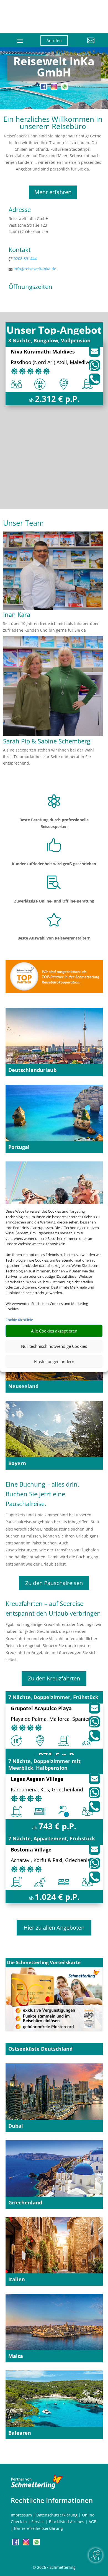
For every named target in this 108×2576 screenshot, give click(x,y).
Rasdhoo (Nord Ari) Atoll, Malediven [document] (52, 363)
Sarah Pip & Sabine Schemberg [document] (47, 741)
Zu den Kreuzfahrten (54, 1678)
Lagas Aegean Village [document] (37, 1779)
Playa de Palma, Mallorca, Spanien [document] (51, 1719)
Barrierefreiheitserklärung (38, 2528)
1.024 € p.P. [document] (57, 1897)
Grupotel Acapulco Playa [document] (41, 1709)
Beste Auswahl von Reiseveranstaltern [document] (54, 938)
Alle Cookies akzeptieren (54, 1331)
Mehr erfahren (53, 192)
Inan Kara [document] (17, 615)
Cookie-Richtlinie (19, 1320)
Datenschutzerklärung (57, 2515)
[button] (85, 45)
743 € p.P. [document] (57, 1826)
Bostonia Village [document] (31, 1850)
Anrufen (54, 40)
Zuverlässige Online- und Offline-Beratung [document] (54, 901)
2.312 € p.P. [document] (57, 399)
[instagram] (55, 88)
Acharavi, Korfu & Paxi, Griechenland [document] (54, 1861)
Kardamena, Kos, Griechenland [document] (47, 1790)
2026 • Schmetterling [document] (56, 2567)
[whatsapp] (65, 88)
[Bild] (53, 608)
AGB (92, 2522)
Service (38, 2522)
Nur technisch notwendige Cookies (54, 1346)
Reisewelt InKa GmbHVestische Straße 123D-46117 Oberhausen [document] (29, 225)
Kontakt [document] (20, 250)
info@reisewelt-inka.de (35, 269)
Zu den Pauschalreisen (54, 1583)
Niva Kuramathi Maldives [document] (43, 352)
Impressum (21, 2515)
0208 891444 (25, 259)
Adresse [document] (20, 210)
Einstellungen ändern (54, 1361)
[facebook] (44, 88)
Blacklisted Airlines (67, 2522)
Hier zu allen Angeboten (54, 1928)
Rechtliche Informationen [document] (52, 2500)
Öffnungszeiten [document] (30, 287)
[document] (54, 68)
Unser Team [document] (23, 524)
